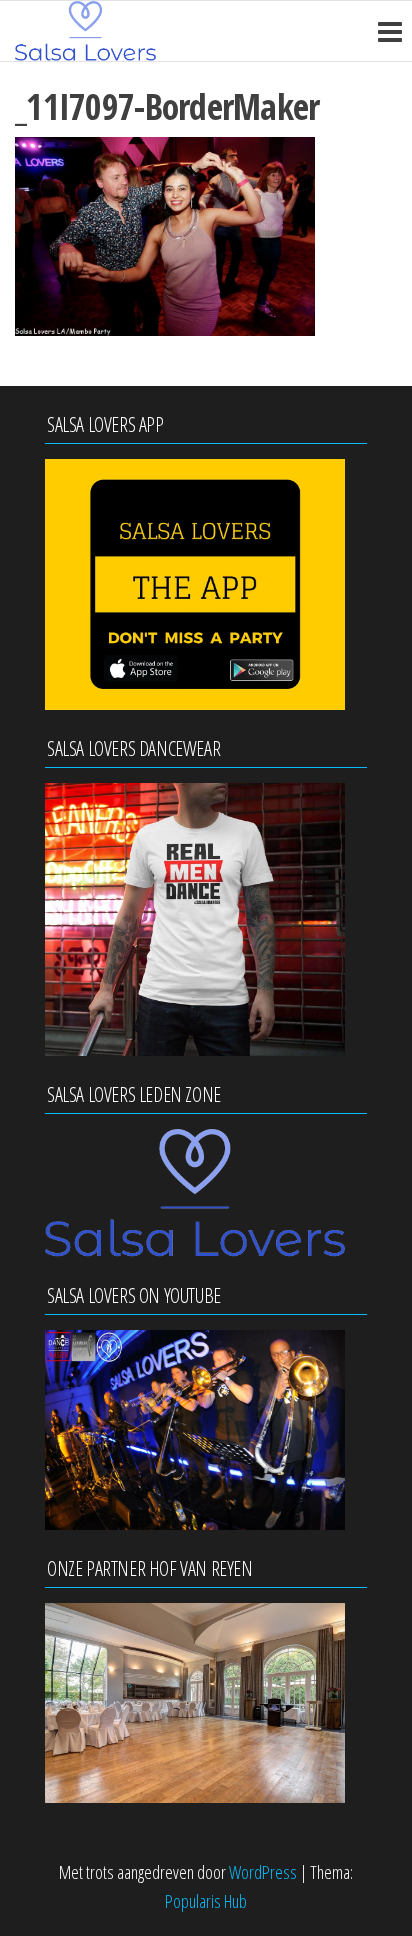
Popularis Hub (206, 1901)
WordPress (263, 1872)
